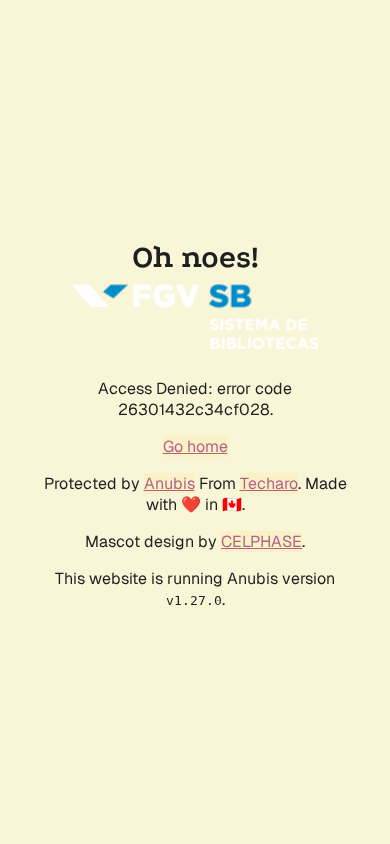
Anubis (169, 483)
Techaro (269, 483)
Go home (195, 446)
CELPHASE (261, 541)
